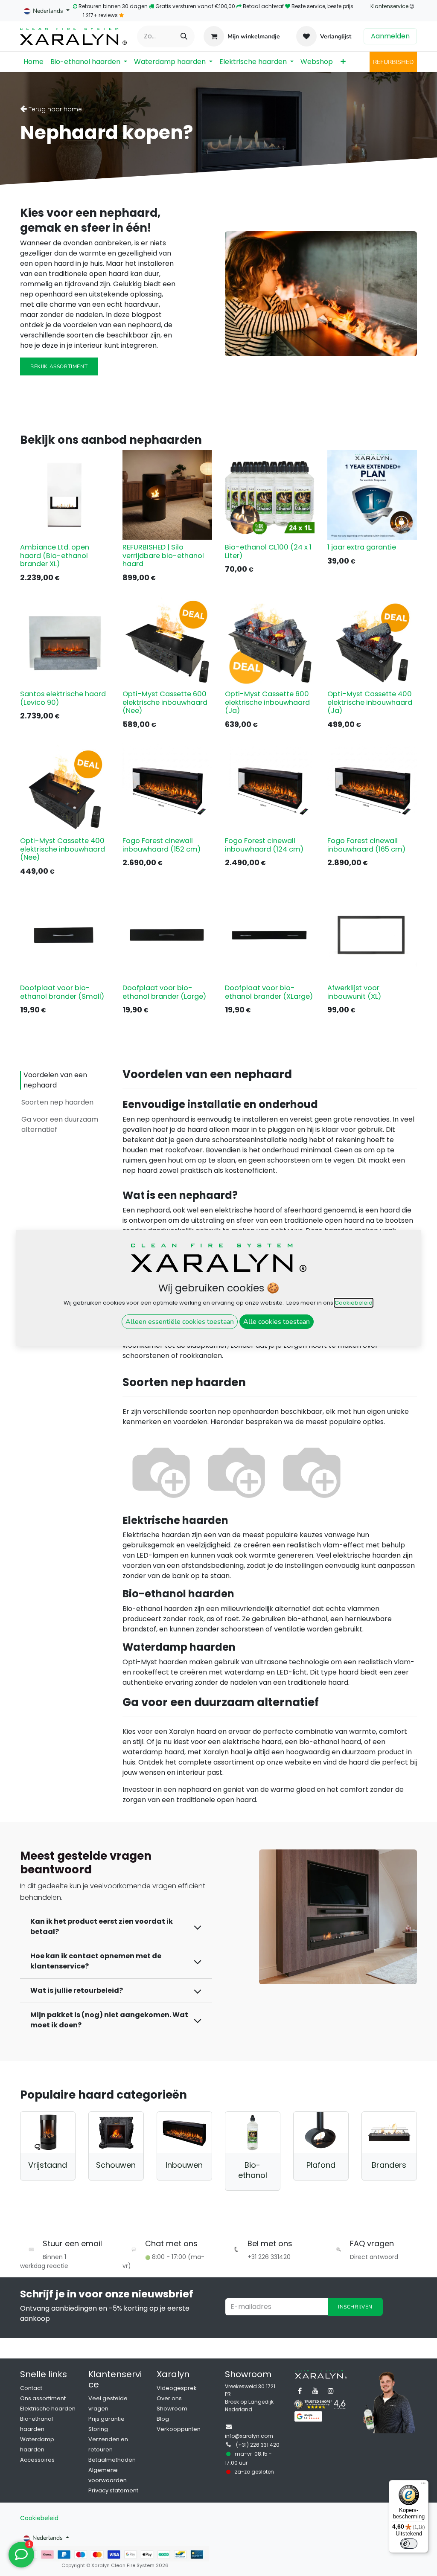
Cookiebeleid (39, 2518)
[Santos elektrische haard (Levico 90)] (65, 642)
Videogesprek (177, 2388)
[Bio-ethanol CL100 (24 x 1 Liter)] (270, 495)
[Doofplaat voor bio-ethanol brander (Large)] (167, 936)
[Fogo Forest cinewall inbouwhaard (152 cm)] (167, 788)
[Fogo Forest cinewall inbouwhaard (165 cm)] (372, 788)
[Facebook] (300, 2391)
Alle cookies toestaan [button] (277, 1322)
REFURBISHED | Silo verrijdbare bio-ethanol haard (163, 555)
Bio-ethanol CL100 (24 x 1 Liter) (268, 551)
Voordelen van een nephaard (55, 1080)
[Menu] (423, 2485)
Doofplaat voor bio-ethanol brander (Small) (62, 992)
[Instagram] (331, 2391)
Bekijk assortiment (59, 366)
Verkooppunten (179, 2429)
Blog (163, 2419)
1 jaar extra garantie (362, 547)
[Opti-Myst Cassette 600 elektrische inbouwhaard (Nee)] (167, 642)
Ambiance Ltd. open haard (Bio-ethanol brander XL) (55, 555)
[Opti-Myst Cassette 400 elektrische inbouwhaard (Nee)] (65, 788)
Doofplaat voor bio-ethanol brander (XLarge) (269, 992)
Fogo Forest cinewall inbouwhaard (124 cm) (264, 845)
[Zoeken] (184, 36)
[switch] (409, 2544)
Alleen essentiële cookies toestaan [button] (180, 1322)
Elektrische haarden (48, 2409)
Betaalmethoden (112, 2460)
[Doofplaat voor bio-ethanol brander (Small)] (65, 936)
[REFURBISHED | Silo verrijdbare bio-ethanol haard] (167, 495)
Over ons (169, 2398)
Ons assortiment (43, 2398)
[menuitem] (34, 62)
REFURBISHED (393, 62)
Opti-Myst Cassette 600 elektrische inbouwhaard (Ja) (267, 702)
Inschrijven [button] (355, 2307)
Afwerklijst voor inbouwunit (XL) (354, 992)
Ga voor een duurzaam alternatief (60, 1124)
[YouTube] (315, 2391)
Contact (31, 2388)
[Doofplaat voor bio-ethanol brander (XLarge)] (270, 936)
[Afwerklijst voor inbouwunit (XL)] (372, 936)
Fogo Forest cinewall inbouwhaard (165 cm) (366, 845)
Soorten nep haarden (57, 1102)
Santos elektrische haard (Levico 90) (63, 698)
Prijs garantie (106, 2419)
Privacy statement (113, 2490)
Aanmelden (390, 36)
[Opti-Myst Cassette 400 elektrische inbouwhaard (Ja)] (372, 642)
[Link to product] (48, 2132)
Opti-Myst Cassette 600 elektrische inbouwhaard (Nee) (165, 702)
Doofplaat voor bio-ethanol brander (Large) (164, 992)
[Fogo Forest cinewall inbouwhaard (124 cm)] (270, 788)
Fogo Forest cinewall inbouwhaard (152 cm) (162, 845)
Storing (98, 2429)
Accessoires (37, 2460)
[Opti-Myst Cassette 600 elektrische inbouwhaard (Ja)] (270, 642)
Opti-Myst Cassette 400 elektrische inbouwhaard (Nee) (63, 849)
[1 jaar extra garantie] (372, 495)
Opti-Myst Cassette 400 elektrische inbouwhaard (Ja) (370, 702)
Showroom (172, 2409)
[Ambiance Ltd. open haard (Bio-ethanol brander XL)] (65, 495)
